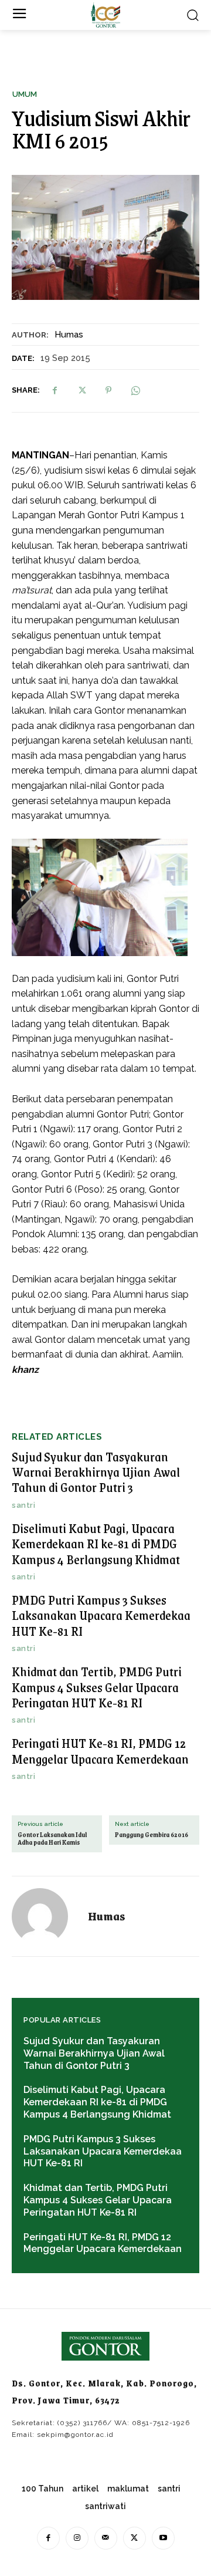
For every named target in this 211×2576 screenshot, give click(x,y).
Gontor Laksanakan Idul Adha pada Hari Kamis (52, 1839)
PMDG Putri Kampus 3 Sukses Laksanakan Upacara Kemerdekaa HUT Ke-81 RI (101, 1615)
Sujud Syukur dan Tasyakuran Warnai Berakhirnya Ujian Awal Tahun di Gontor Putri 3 (96, 1472)
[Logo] (105, 15)
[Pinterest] (108, 390)
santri (23, 1505)
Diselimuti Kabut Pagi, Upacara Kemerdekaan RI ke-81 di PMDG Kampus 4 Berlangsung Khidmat (96, 1544)
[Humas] (47, 1916)
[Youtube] (163, 2538)
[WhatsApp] (135, 390)
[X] (81, 390)
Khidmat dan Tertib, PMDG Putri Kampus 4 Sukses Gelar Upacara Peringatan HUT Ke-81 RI (97, 1687)
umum (25, 94)
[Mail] (106, 2538)
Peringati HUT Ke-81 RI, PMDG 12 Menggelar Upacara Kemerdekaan (100, 1750)
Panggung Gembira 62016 (152, 1835)
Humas (69, 335)
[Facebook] (55, 390)
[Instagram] (77, 2538)
